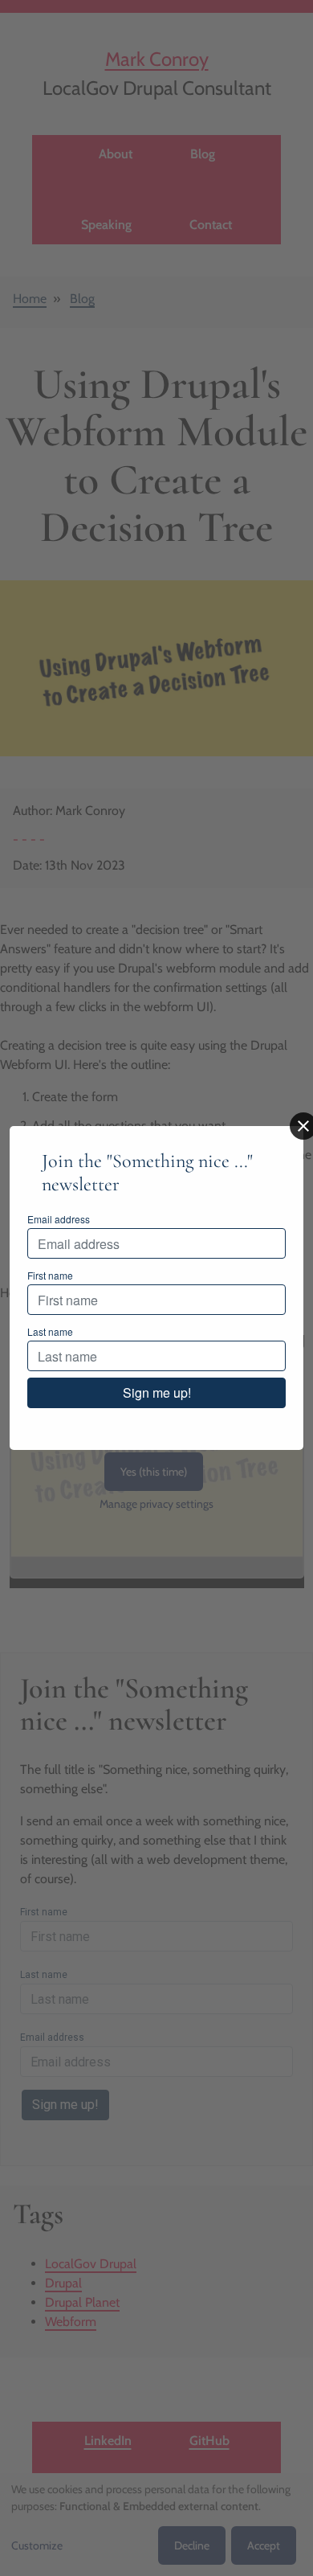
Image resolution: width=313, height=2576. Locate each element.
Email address (59, 1219)
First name (50, 1275)
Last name (50, 1331)
